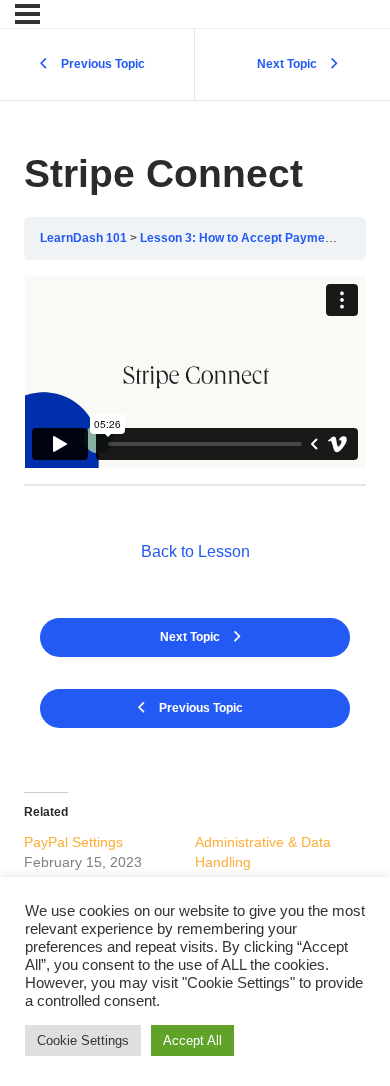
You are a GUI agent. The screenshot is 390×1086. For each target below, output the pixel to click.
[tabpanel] (195, 372)
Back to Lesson (195, 551)
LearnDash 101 (83, 238)
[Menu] (27, 14)
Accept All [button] (192, 1040)
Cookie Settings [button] (83, 1040)
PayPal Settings (73, 842)
